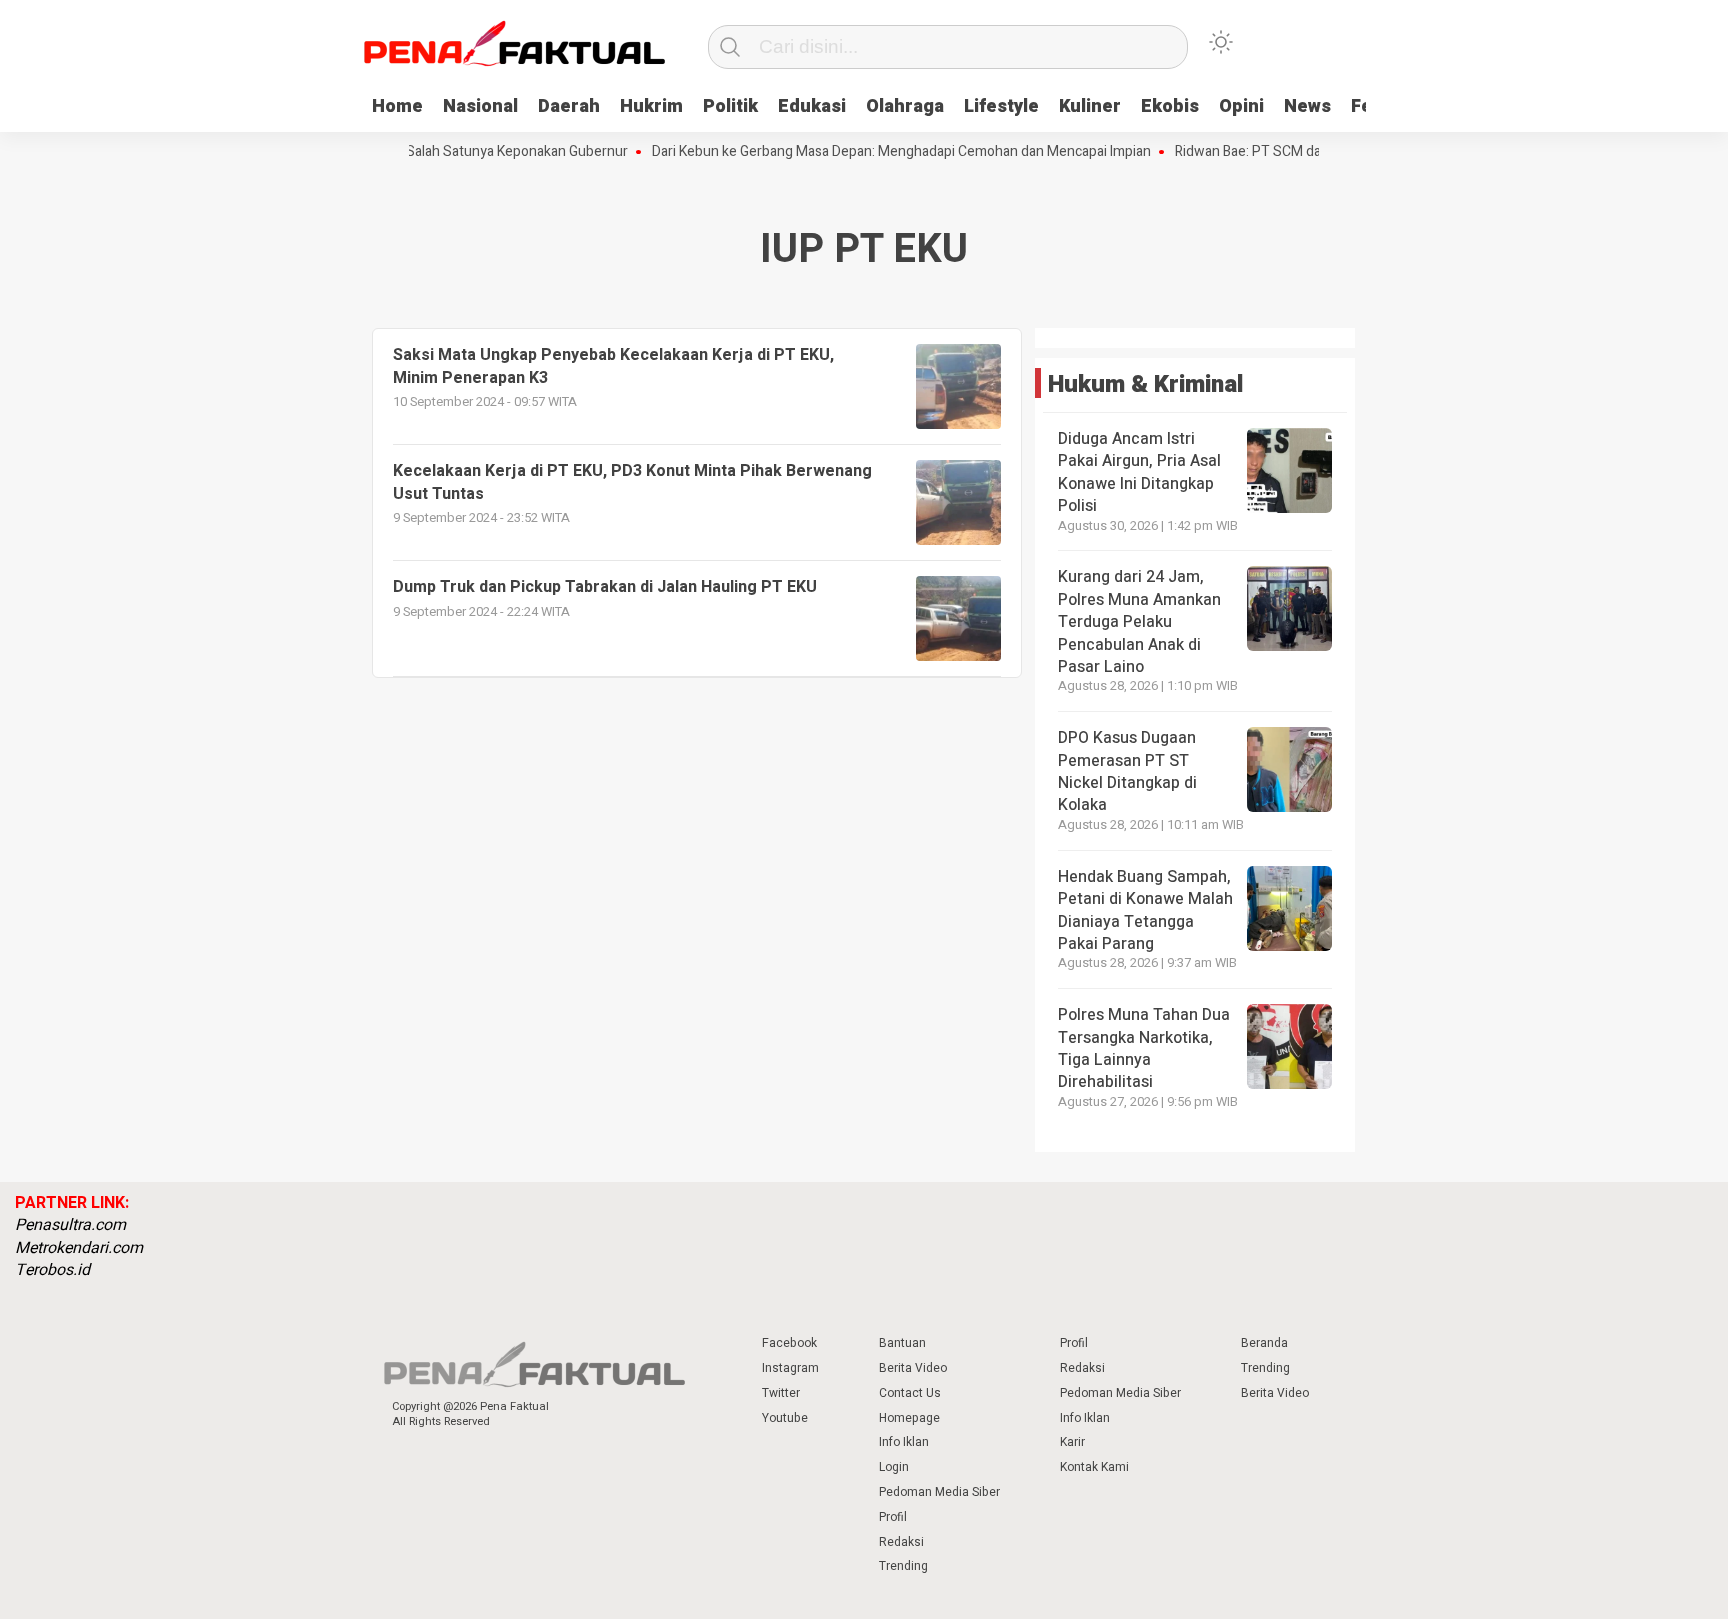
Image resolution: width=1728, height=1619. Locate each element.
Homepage (909, 1418)
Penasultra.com (70, 1225)
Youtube (785, 1418)
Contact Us (910, 1393)
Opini (1241, 106)
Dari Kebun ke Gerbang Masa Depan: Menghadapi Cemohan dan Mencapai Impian (877, 152)
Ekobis (1170, 106)
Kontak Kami (1094, 1467)
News (1307, 106)
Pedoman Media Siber (939, 1492)
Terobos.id (52, 1270)
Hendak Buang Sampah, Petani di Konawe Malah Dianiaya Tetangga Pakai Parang (1145, 910)
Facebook (789, 1343)
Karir (1072, 1442)
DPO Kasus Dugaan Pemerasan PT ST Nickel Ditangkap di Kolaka (1127, 771)
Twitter (781, 1393)
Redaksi (901, 1542)
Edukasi (812, 106)
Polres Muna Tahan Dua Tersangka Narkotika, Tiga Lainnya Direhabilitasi (1144, 1048)
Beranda (1264, 1343)
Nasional (480, 106)
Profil (893, 1517)
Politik (730, 106)
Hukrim (651, 106)
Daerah (569, 106)
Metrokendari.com (79, 1248)
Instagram (790, 1368)
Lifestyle (1001, 106)
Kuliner (1090, 106)
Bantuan (902, 1343)
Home (397, 106)
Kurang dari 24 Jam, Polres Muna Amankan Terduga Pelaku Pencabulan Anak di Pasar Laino (1139, 622)
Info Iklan (904, 1442)
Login (894, 1467)
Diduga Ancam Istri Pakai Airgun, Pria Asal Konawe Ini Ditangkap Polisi (1139, 472)
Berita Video (913, 1368)
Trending (903, 1566)
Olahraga (905, 106)
